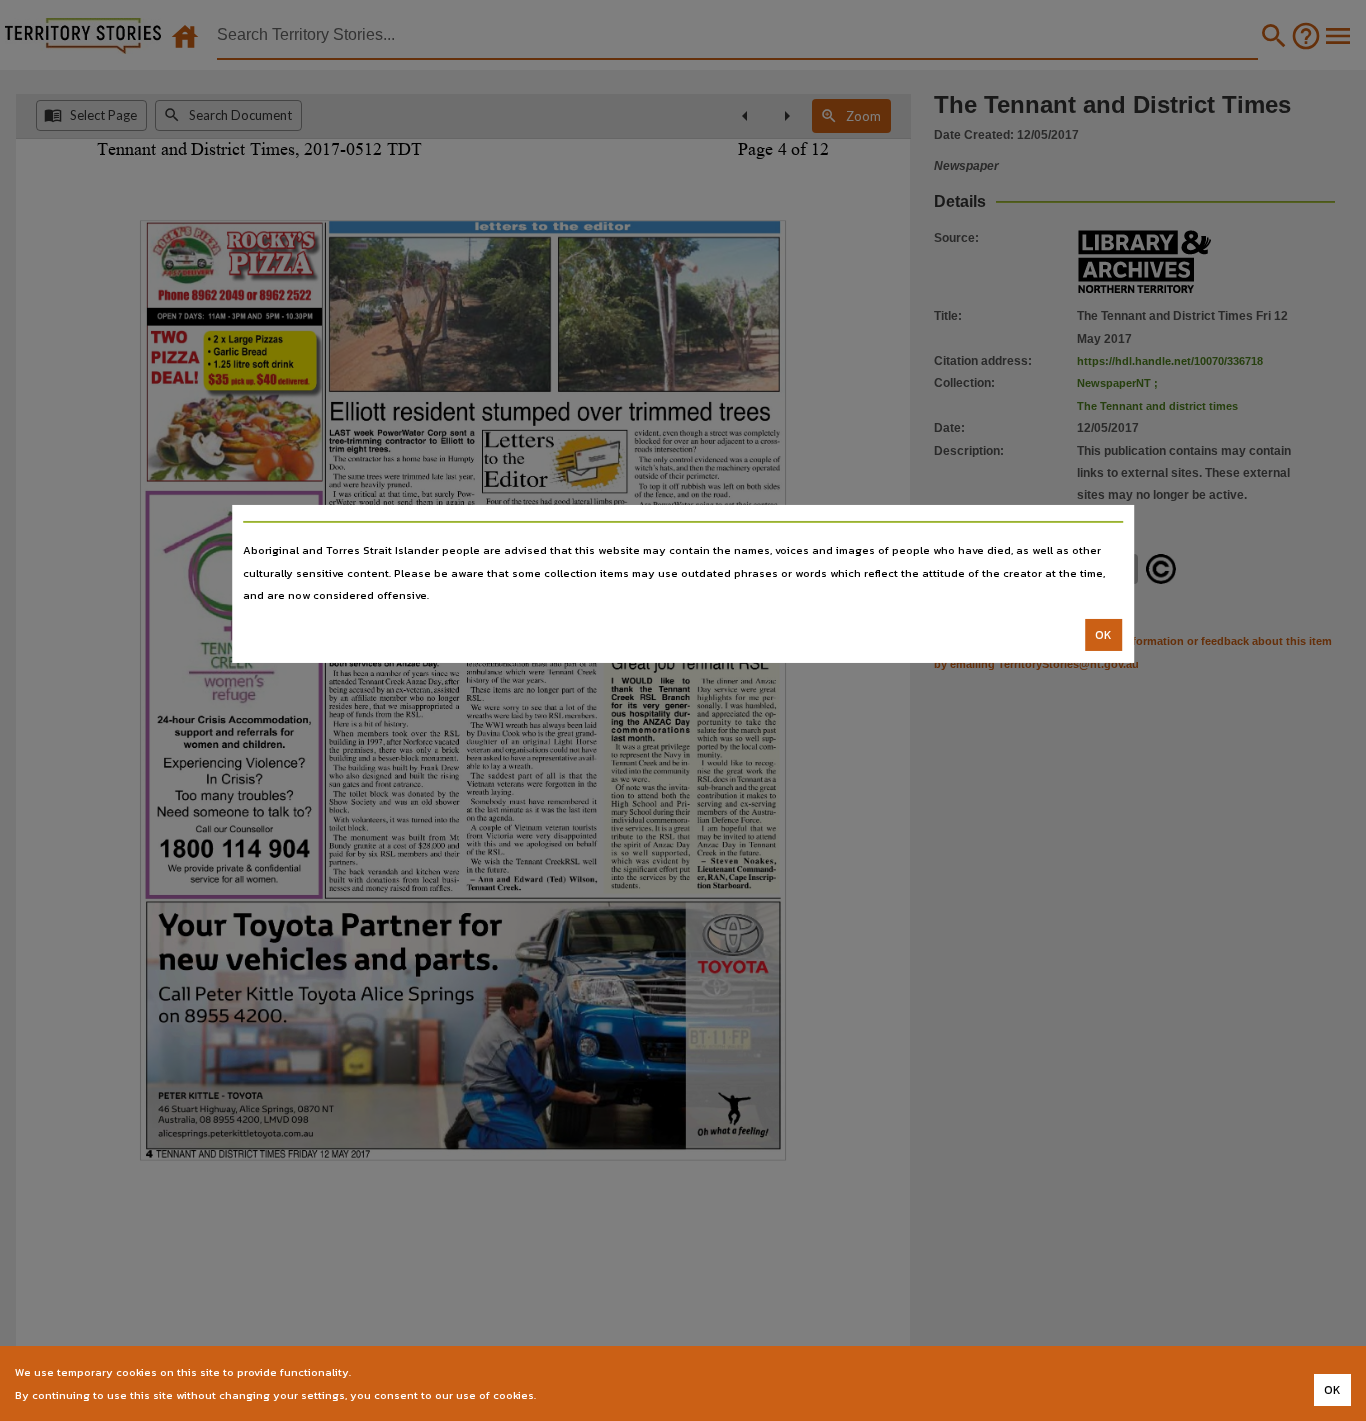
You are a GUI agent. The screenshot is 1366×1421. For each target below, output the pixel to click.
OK (1103, 635)
